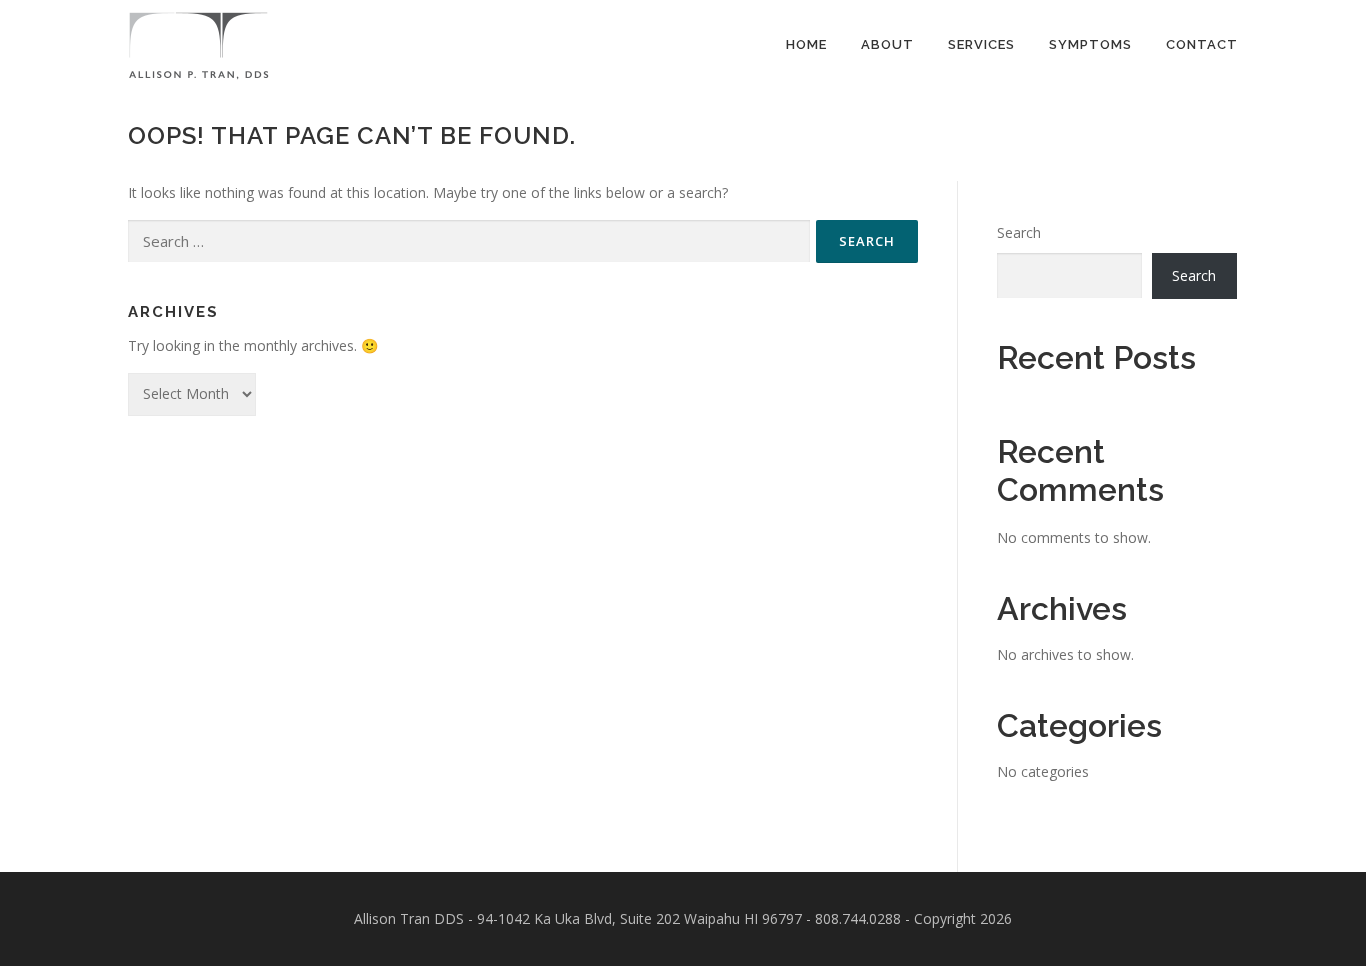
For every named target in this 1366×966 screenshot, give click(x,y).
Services (981, 44)
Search (1019, 232)
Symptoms (1090, 44)
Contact (1202, 44)
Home (806, 44)
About (887, 44)
